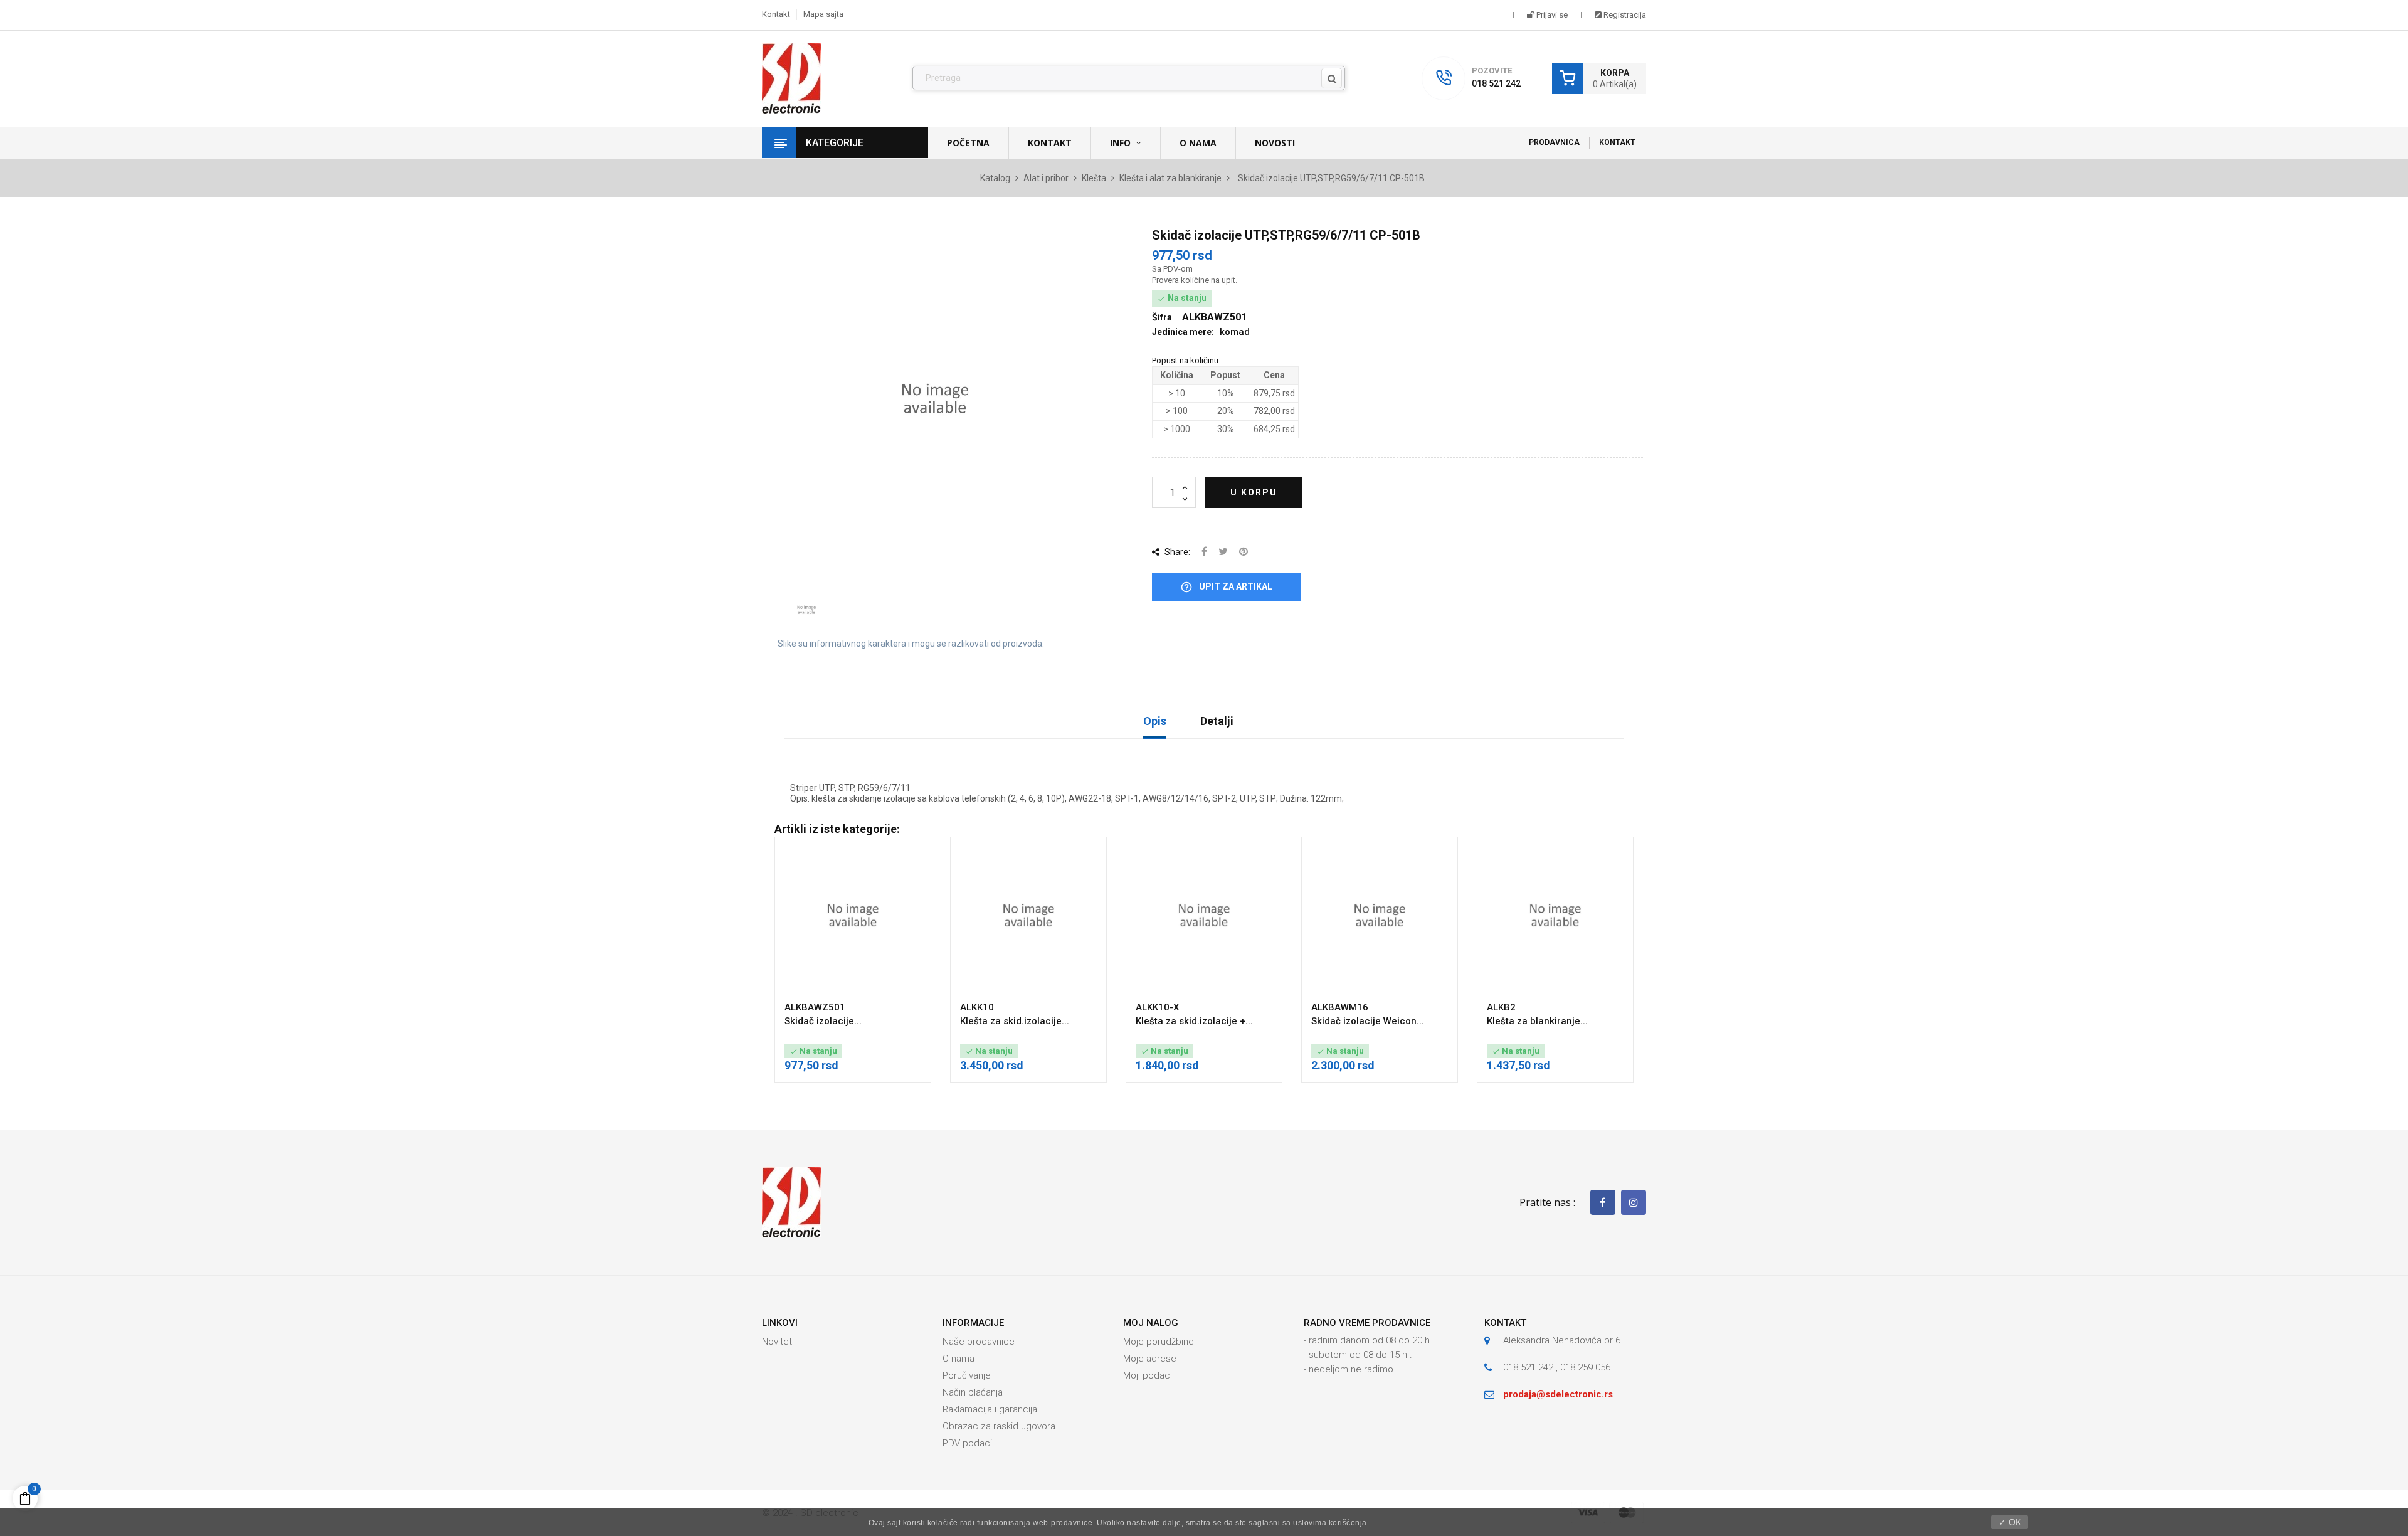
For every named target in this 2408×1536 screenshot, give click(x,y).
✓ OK (2010, 1522)
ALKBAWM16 (1340, 1007)
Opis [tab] (1155, 721)
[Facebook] (1603, 1202)
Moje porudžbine (1159, 1342)
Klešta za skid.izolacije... (1015, 1021)
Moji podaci (1148, 1375)
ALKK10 (977, 1007)
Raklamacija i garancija (990, 1409)
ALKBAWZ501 (815, 1007)
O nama (958, 1359)
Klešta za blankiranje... (1537, 1021)
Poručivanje (967, 1375)
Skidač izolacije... (823, 1021)
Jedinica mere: (1183, 332)
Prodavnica (1554, 142)
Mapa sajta (823, 14)
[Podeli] (1204, 552)
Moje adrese (1150, 1359)
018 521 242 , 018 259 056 (1557, 1367)
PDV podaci (967, 1443)
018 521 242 (1496, 83)
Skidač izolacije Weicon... (1368, 1021)
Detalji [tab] (1217, 721)
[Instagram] (1634, 1202)
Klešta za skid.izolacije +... (1194, 1021)
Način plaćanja (973, 1392)
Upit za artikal (1226, 587)
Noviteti (778, 1342)
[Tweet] (1223, 552)
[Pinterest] (1244, 552)
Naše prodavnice (979, 1342)
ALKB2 (1501, 1007)
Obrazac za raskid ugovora (999, 1426)
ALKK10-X (1157, 1007)
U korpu (1254, 492)
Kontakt (776, 14)
